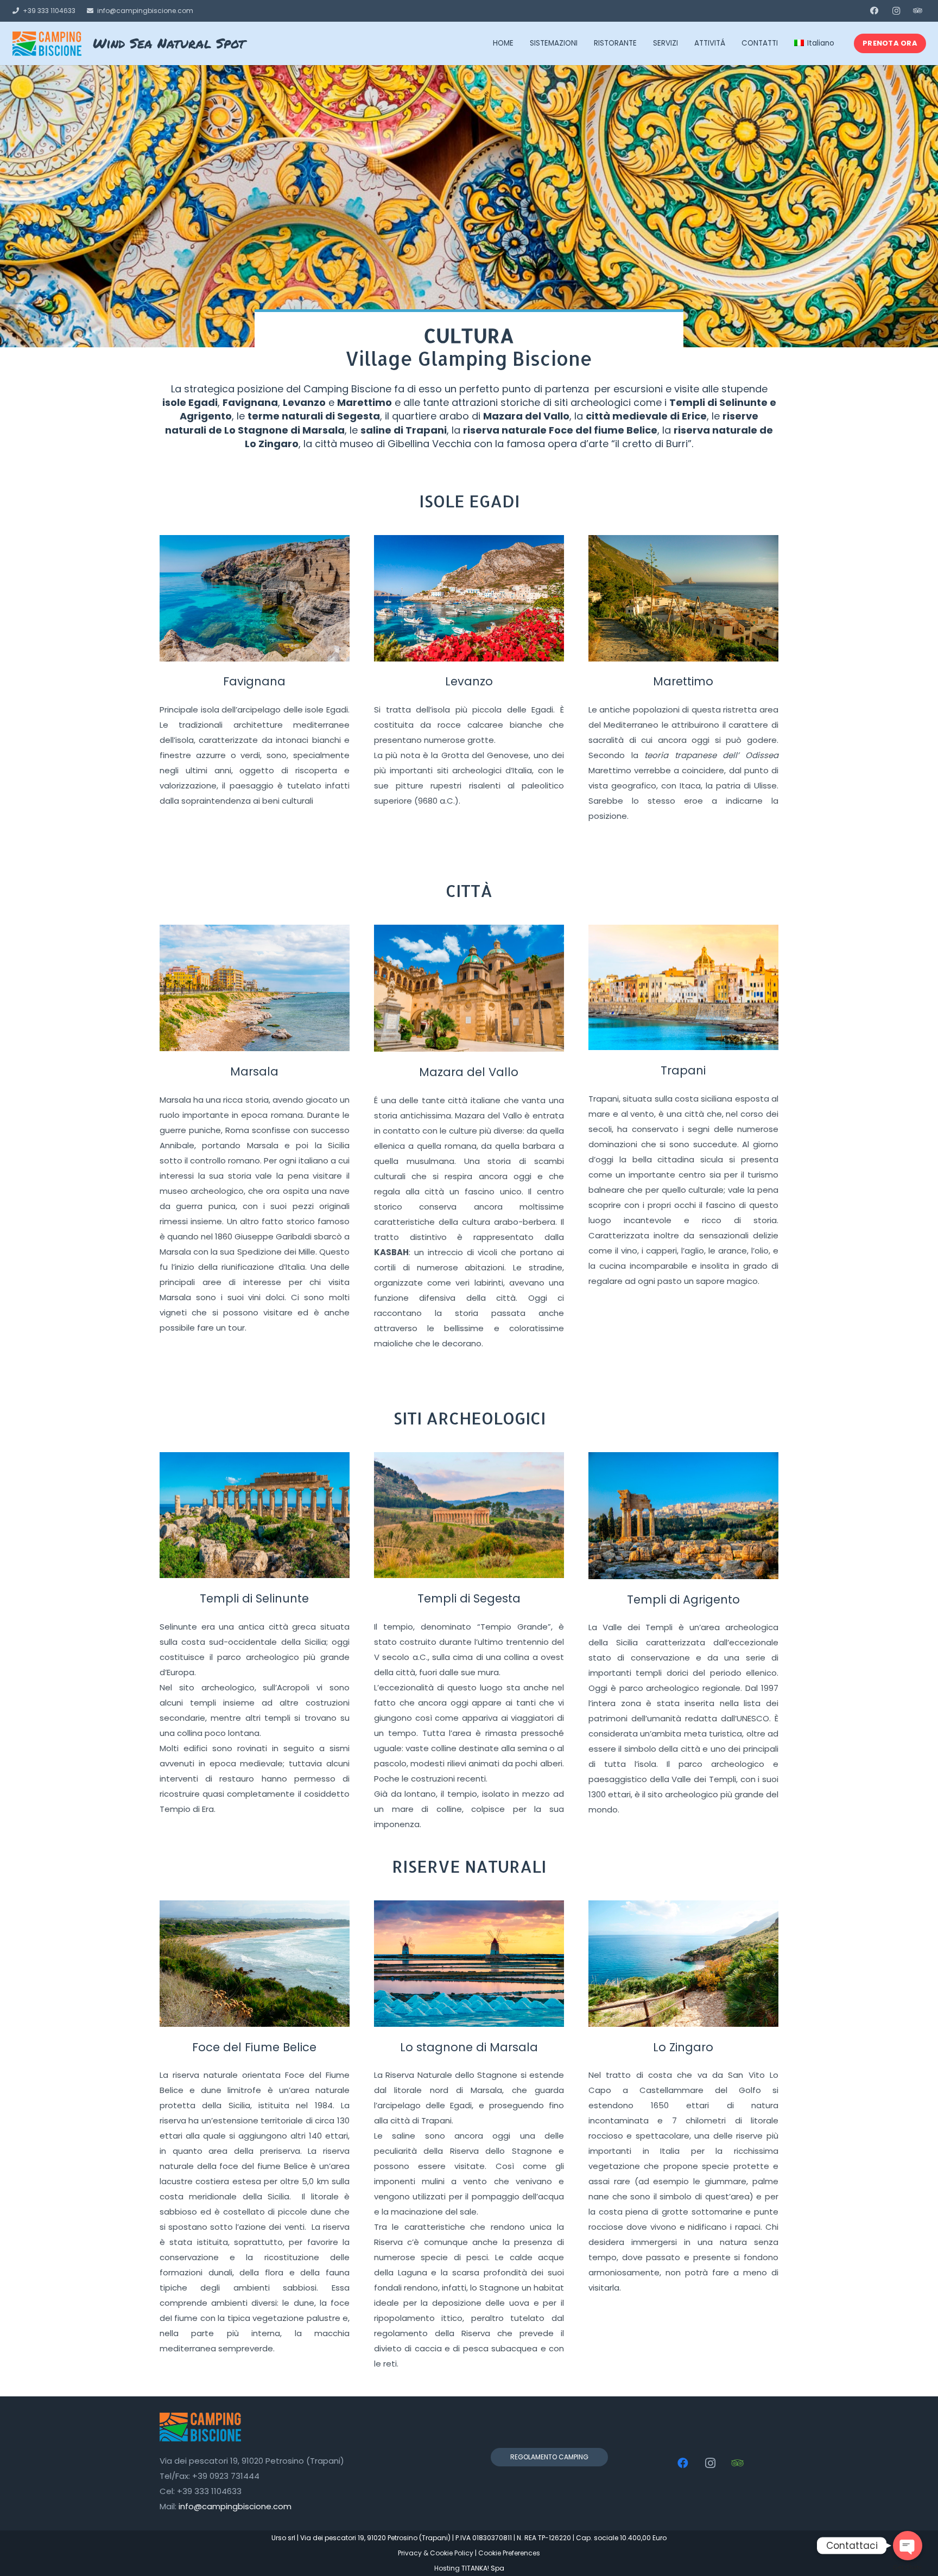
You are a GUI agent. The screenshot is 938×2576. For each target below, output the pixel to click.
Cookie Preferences (509, 2553)
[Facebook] (874, 11)
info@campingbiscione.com (235, 2506)
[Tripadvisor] (918, 11)
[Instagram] (896, 11)
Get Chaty (907, 2567)
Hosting (447, 2568)
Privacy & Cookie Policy (436, 2553)
